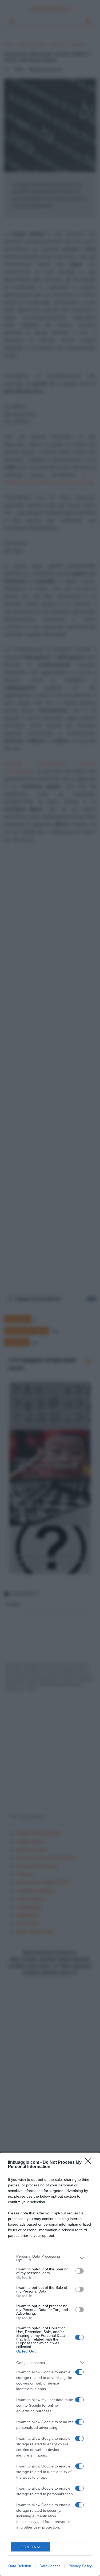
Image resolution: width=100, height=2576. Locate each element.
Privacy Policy (80, 2566)
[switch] (79, 2271)
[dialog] (50, 2364)
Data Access (50, 2566)
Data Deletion (20, 2566)
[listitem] (50, 2258)
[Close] (90, 2163)
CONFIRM (30, 2547)
